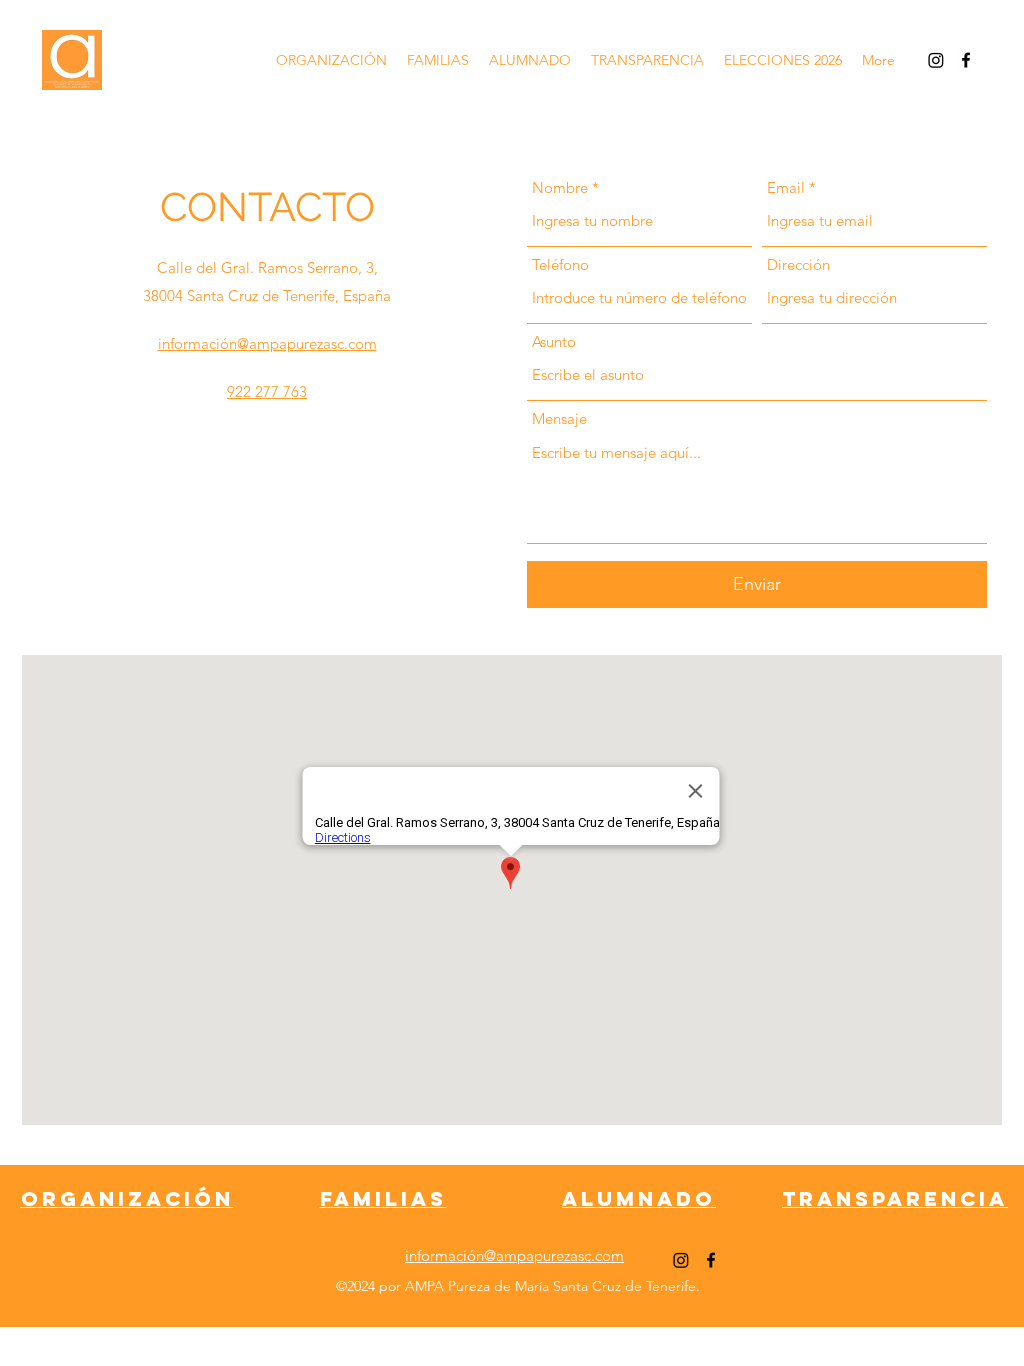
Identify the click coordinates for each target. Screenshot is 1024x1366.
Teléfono (560, 264)
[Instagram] (936, 60)
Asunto (554, 341)
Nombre (560, 187)
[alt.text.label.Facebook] (966, 60)
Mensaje (559, 418)
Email (786, 187)
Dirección (798, 264)
